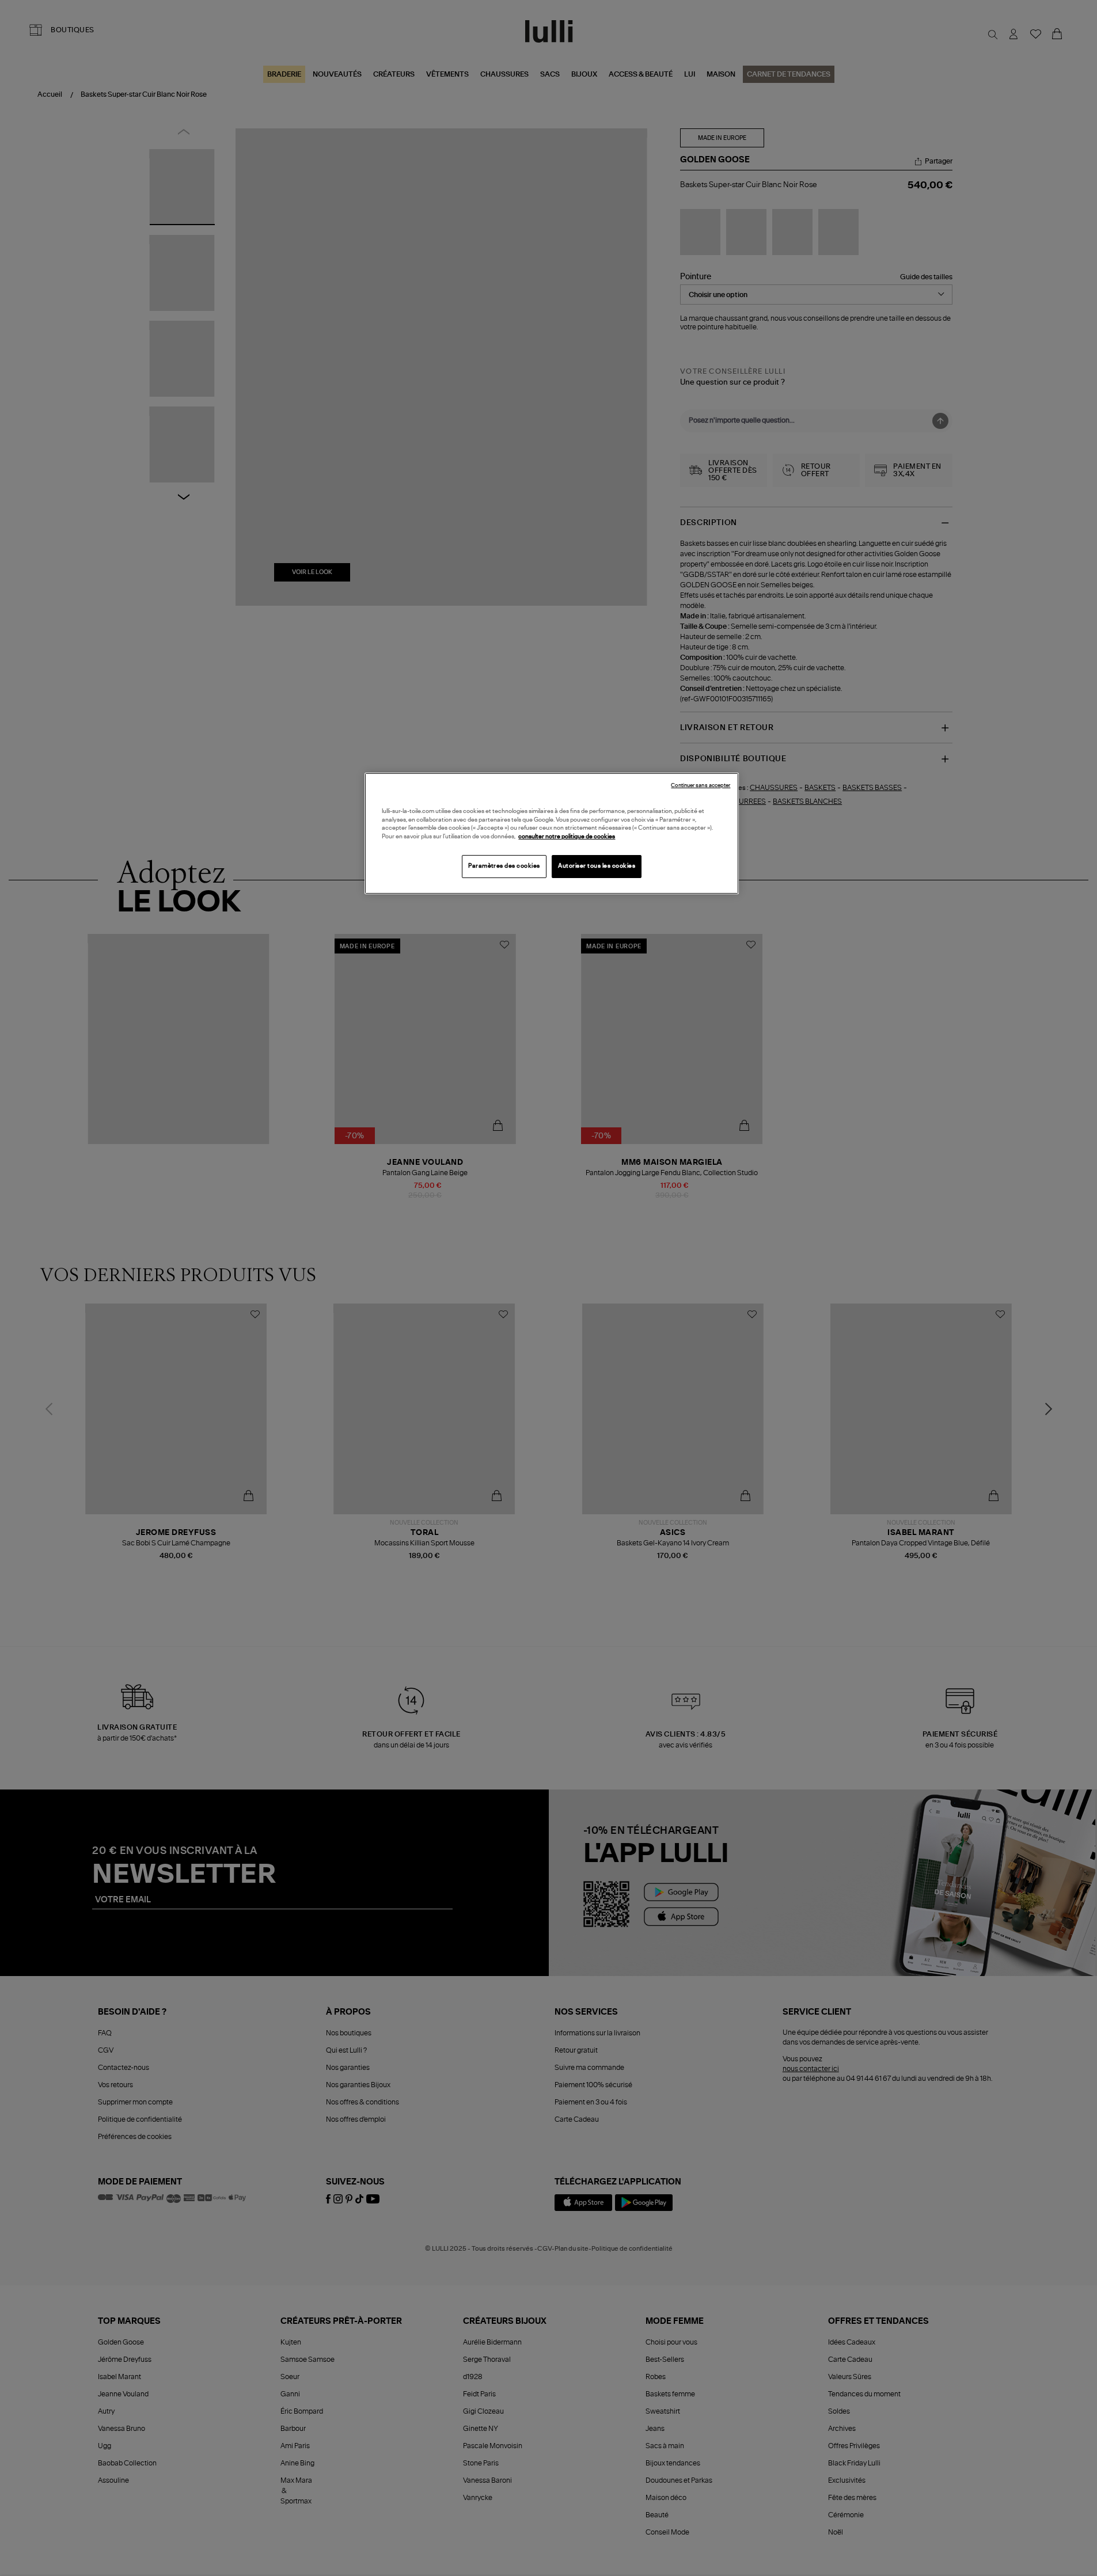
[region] (552, 833)
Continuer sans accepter (701, 786)
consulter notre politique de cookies (567, 837)
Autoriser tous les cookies (597, 866)
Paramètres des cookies (504, 866)
